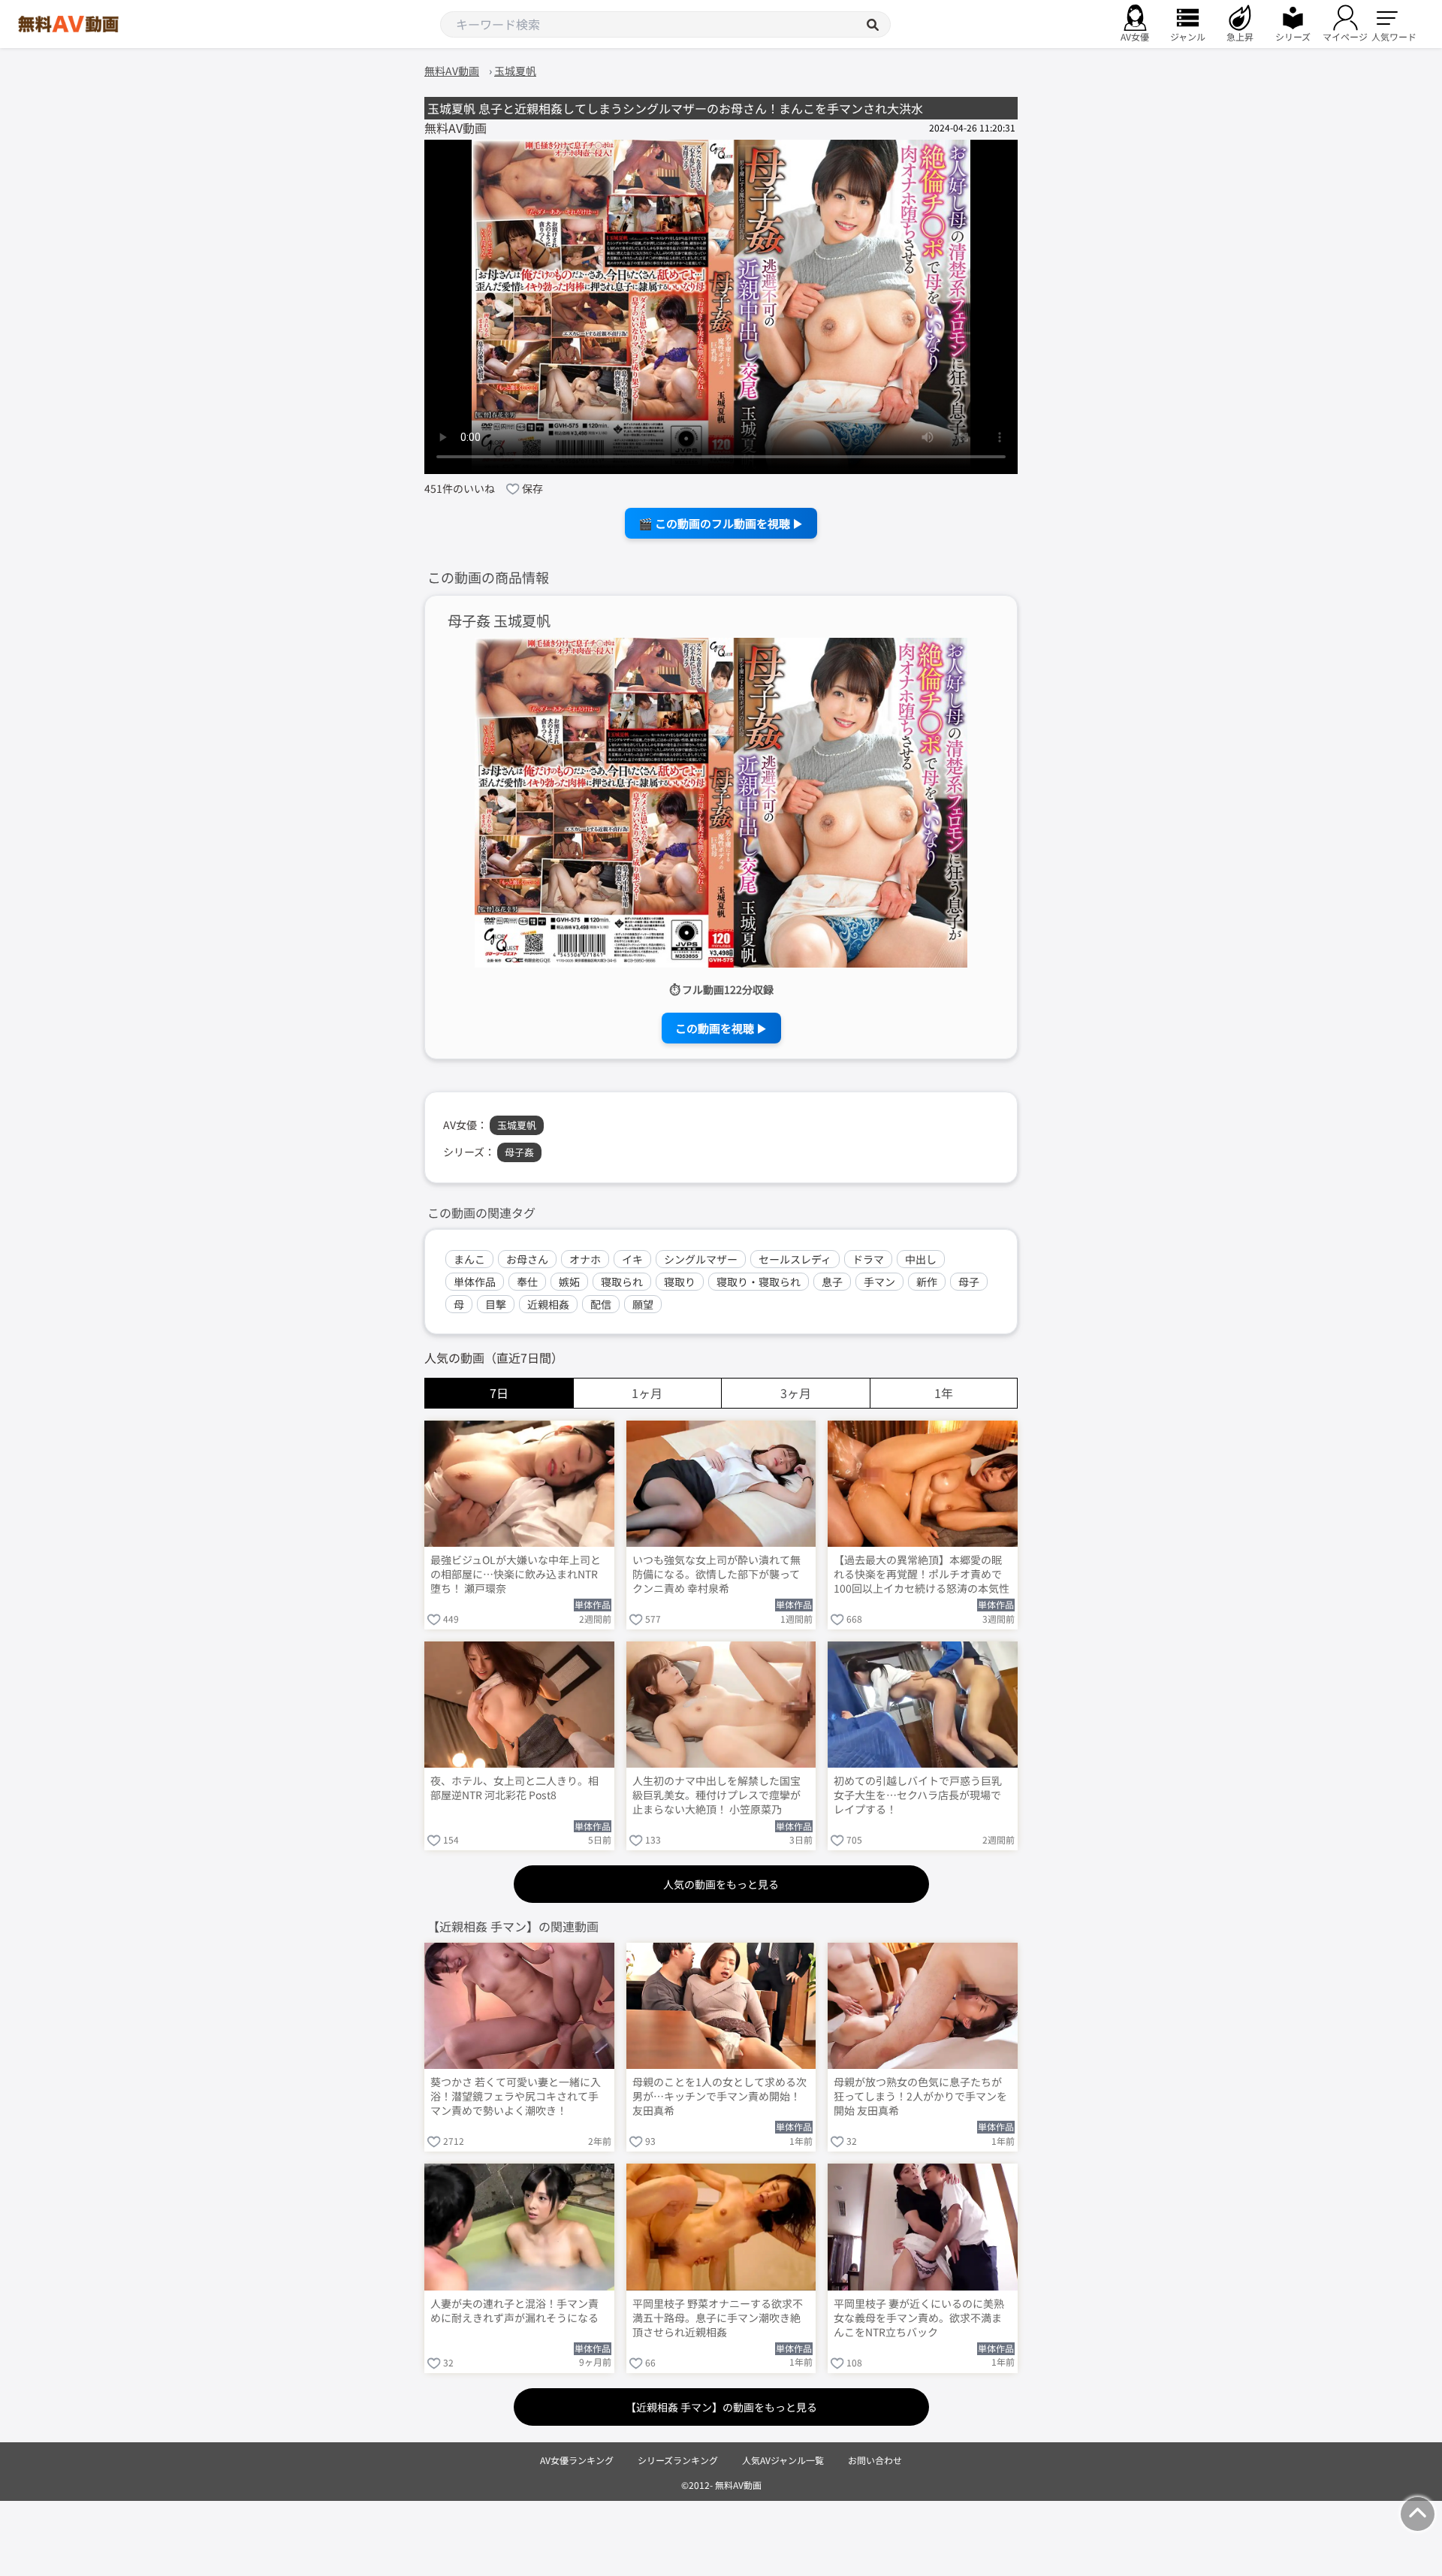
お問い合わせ (875, 2460)
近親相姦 (548, 1304)
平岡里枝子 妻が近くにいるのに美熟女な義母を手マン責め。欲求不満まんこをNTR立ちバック (919, 2318)
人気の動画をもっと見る (721, 1884)
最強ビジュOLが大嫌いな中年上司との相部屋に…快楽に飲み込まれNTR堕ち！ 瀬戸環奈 (516, 1574)
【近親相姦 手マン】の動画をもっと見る (721, 2407)
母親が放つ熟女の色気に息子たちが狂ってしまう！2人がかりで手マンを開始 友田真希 (920, 2096)
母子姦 (519, 1152)
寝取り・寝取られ (759, 1282)
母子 (969, 1282)
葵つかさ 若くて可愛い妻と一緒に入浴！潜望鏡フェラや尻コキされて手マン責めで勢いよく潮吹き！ (516, 2096)
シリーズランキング (678, 2460)
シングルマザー (701, 1259)
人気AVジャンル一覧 (783, 2460)
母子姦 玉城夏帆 (499, 621)
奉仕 (527, 1282)
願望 (643, 1304)
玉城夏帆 (517, 1125)
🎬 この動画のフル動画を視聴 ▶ (721, 523)
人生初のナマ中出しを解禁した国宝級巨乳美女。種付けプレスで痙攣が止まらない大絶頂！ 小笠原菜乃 (716, 1795)
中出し (921, 1259)
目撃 (496, 1304)
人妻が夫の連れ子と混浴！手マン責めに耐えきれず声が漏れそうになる (514, 2311)
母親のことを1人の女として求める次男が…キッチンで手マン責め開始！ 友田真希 (719, 2096)
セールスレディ (795, 1259)
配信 (601, 1304)
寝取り (680, 1282)
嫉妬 (569, 1282)
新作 (927, 1282)
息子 (832, 1282)
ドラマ (868, 1259)
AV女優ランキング (577, 2460)
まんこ (469, 1259)
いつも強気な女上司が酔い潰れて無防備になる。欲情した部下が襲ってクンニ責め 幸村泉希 (716, 1574)
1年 (944, 1393)
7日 (499, 1393)
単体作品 (475, 1282)
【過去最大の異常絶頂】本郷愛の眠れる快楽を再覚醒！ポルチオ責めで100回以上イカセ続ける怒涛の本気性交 (922, 1575)
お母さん (527, 1259)
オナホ (585, 1259)
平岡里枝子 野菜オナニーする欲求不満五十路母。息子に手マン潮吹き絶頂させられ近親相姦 (718, 2318)
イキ (632, 1259)
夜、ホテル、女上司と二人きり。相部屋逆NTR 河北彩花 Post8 (514, 1788)
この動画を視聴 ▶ (721, 1028)
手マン (879, 1282)
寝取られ (622, 1282)
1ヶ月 (647, 1393)
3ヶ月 (796, 1393)
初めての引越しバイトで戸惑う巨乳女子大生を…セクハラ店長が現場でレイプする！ (918, 1795)
